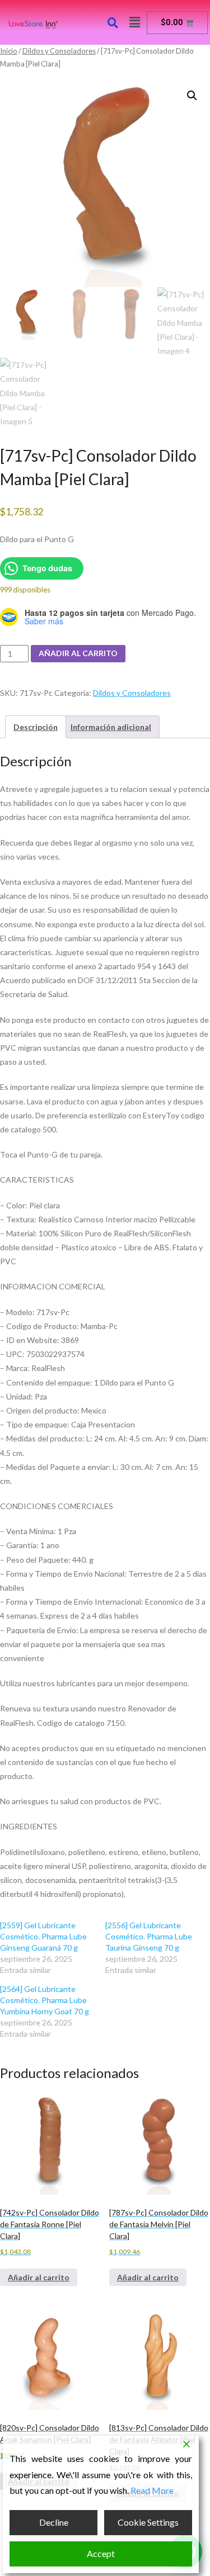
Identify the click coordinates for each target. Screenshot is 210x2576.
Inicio (9, 51)
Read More (152, 2490)
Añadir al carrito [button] (39, 2277)
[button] (134, 22)
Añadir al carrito (78, 653)
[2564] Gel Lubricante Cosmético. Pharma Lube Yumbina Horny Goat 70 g (45, 2000)
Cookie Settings (148, 2522)
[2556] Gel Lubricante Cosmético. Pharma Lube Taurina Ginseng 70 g (149, 1936)
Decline (54, 2522)
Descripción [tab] (36, 727)
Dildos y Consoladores (59, 51)
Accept (101, 2553)
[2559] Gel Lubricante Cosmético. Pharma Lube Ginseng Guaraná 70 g (43, 1936)
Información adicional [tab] (111, 727)
